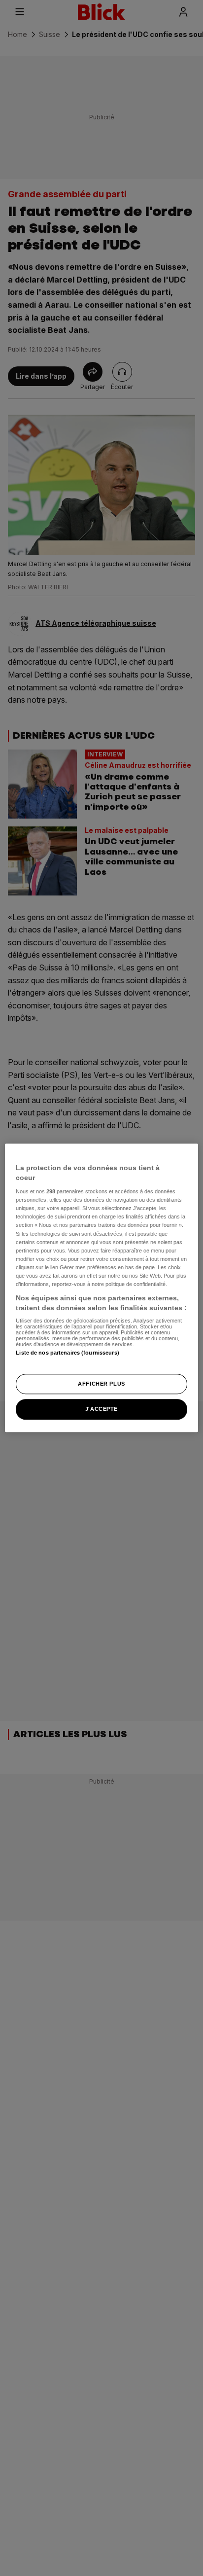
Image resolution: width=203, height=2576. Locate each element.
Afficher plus (101, 1384)
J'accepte (101, 1409)
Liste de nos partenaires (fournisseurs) (67, 1353)
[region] (101, 1288)
